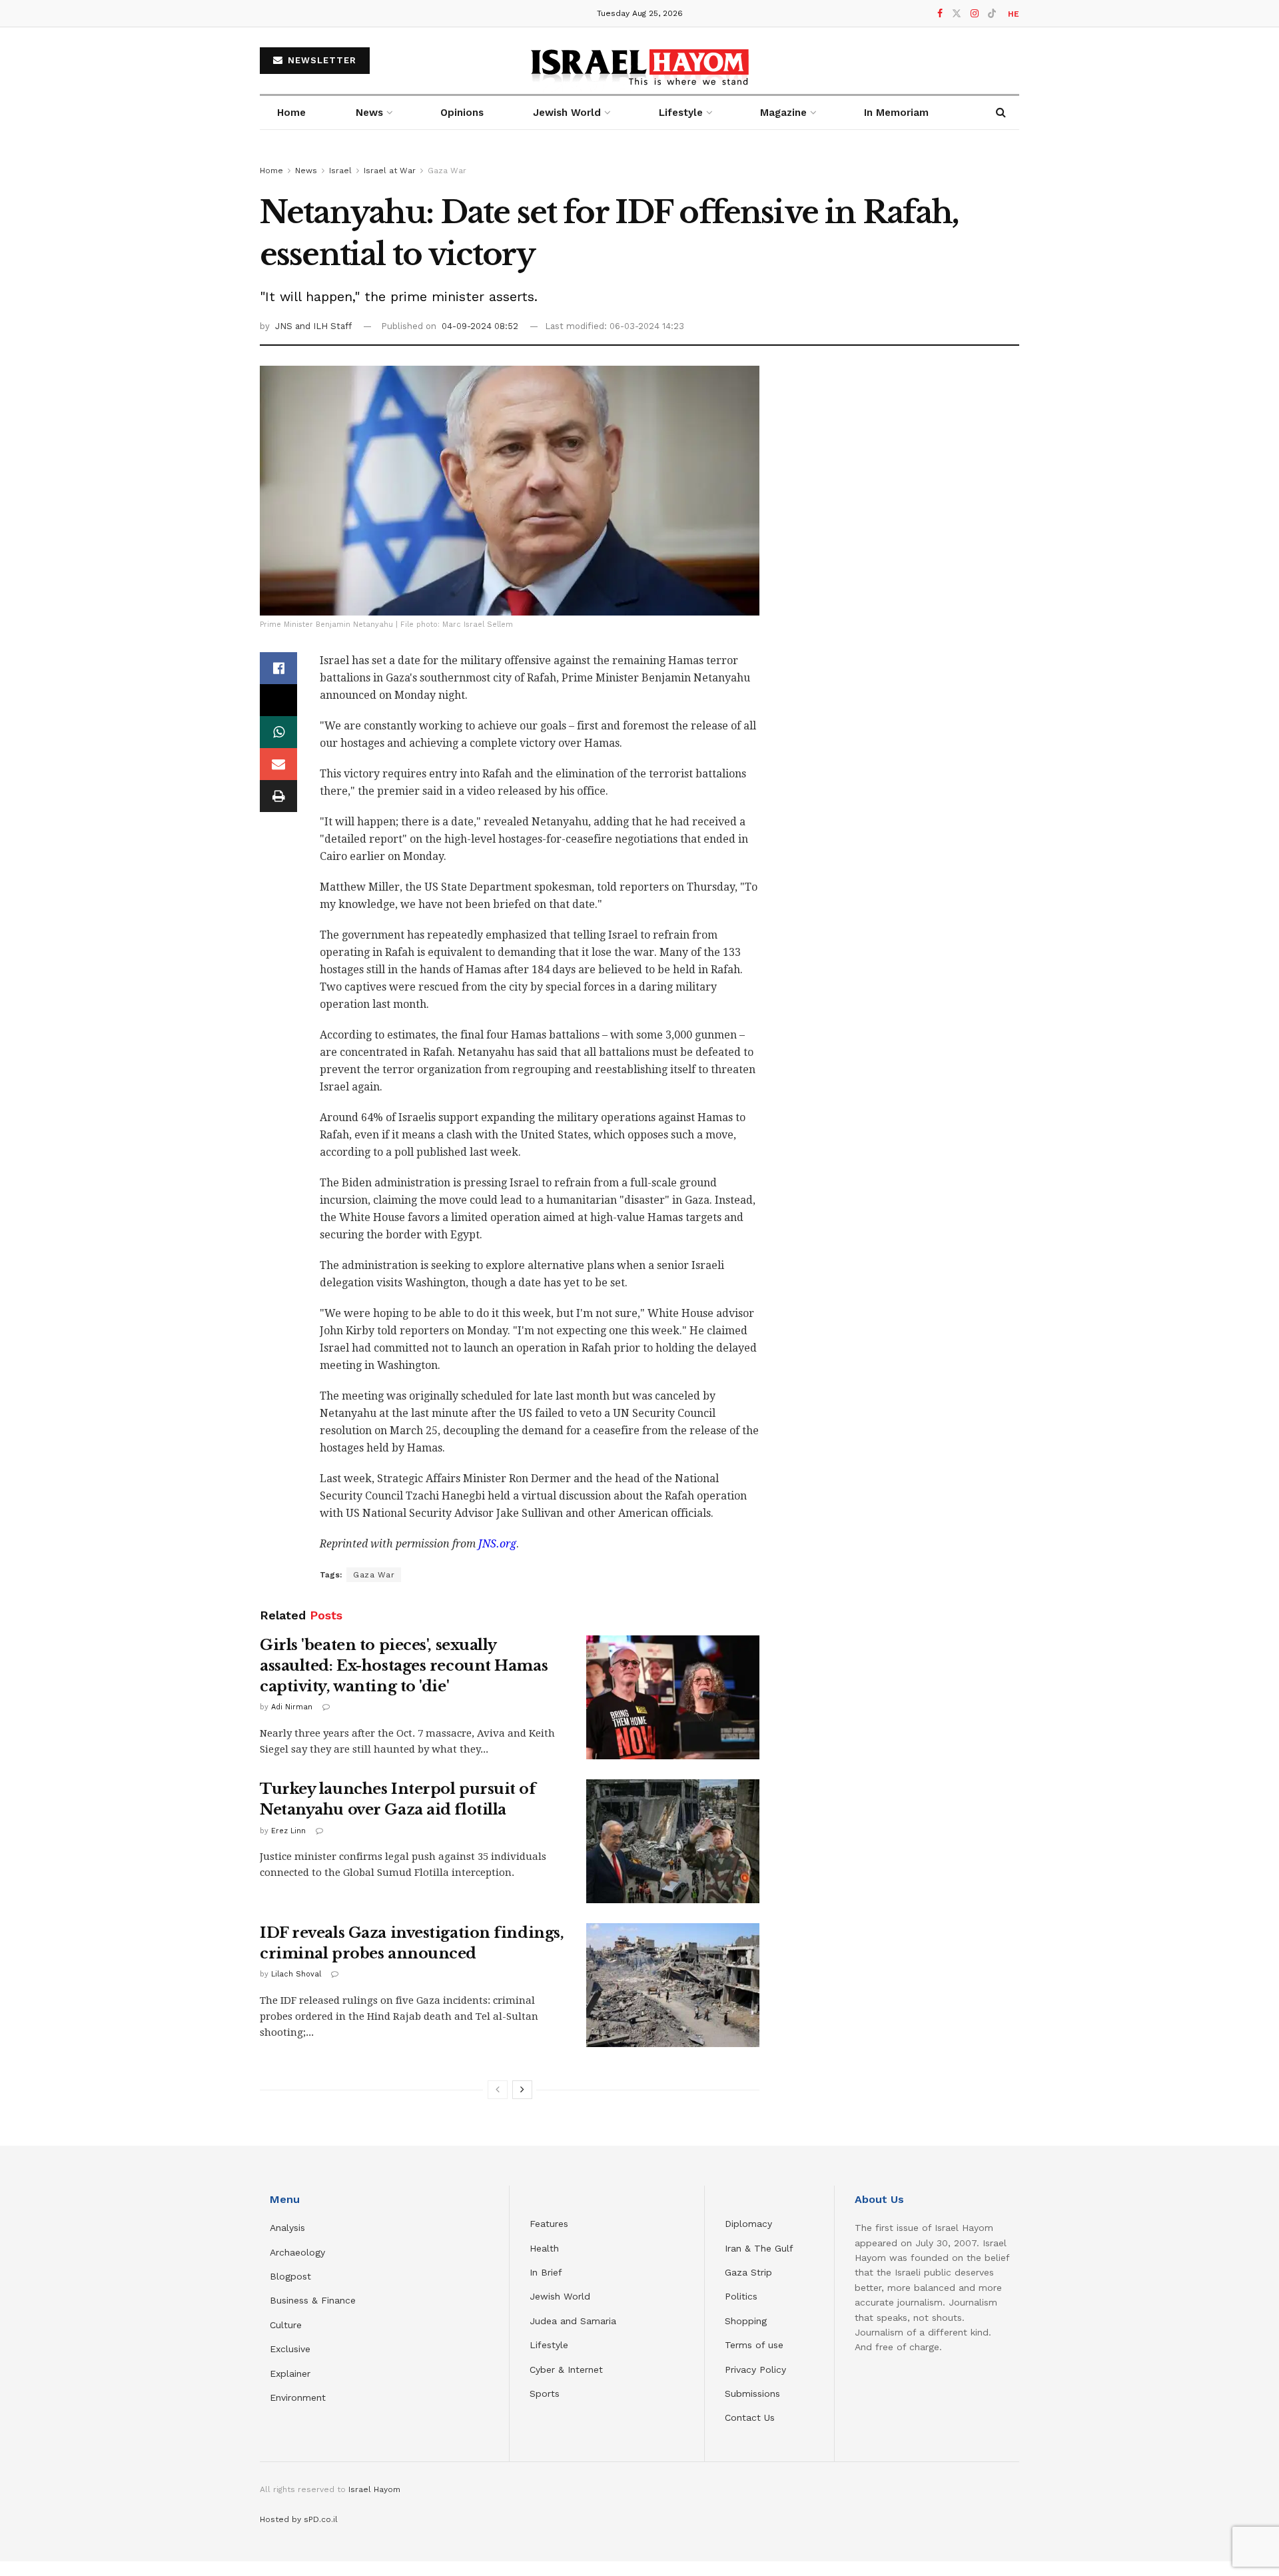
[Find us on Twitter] (957, 14)
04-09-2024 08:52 (480, 326)
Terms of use (754, 2345)
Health (544, 2248)
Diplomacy (750, 2224)
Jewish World (560, 2296)
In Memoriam (896, 113)
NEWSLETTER (320, 60)
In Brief (546, 2272)
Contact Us (750, 2417)
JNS (285, 326)
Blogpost (290, 2276)
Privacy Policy (755, 2369)
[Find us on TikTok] (992, 14)
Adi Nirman (292, 1707)
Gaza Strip (748, 2272)
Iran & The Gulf (759, 2248)
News (369, 113)
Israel (340, 171)
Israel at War (390, 171)
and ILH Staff (323, 326)
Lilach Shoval (296, 1974)
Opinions (462, 113)
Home (291, 113)
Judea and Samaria (573, 2321)
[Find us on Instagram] (975, 14)
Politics (741, 2296)
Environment (298, 2397)
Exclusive (290, 2349)
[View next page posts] (522, 2090)
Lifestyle (549, 2345)
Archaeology (297, 2252)
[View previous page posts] (498, 2090)
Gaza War (447, 171)
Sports (545, 2393)
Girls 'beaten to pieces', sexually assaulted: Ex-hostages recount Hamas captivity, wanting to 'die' (404, 1666)
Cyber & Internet (566, 2369)
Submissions (752, 2393)
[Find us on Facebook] (940, 14)
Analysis (289, 2228)
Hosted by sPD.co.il (299, 2519)
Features (549, 2224)
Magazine (783, 113)
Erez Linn (288, 1831)
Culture (286, 2325)
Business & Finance (313, 2300)
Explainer (290, 2373)
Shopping (746, 2321)
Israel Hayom (374, 2489)
